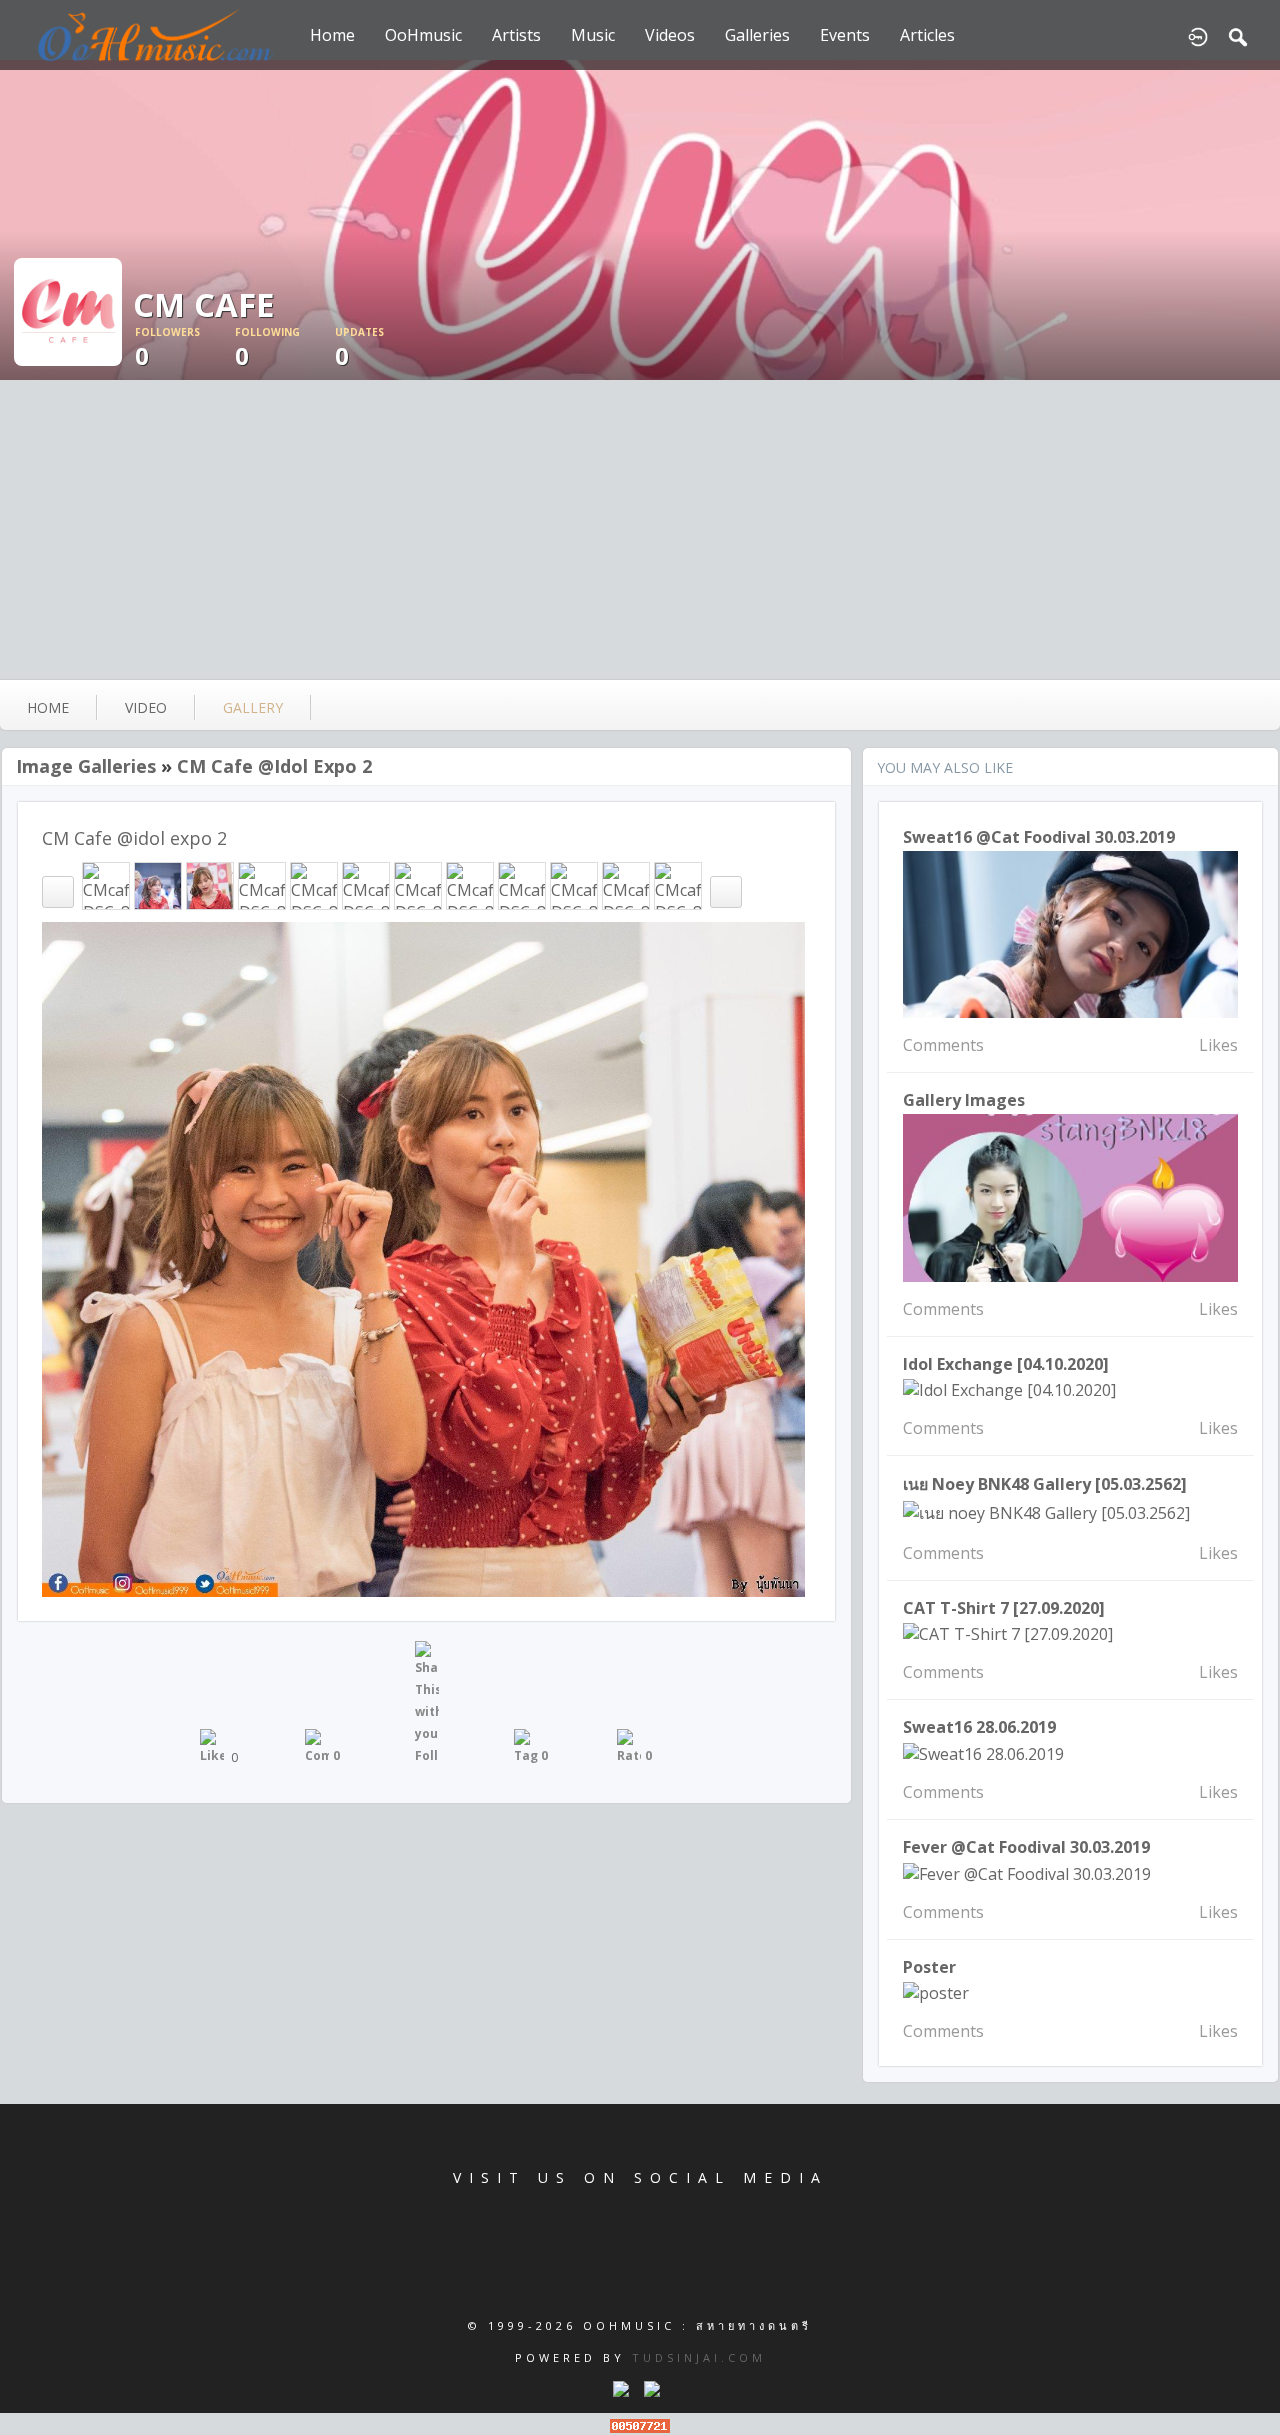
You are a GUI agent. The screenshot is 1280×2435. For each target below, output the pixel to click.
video (146, 707)
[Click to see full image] (640, 220)
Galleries (757, 35)
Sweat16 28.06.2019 (979, 1727)
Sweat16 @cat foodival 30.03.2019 (1039, 837)
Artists (516, 35)
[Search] (1238, 35)
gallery (253, 707)
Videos (670, 35)
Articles (927, 35)
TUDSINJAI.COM (699, 2357)
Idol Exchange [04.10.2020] (1006, 1364)
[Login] (1198, 35)
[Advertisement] (640, 530)
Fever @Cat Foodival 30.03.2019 (1026, 1847)
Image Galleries (86, 766)
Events (845, 35)
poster (929, 1967)
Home (332, 35)
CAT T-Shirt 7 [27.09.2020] (1004, 1608)
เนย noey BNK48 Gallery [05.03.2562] (1045, 1484)
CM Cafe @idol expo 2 (274, 766)
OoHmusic (423, 35)
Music (593, 35)
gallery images (964, 1100)
